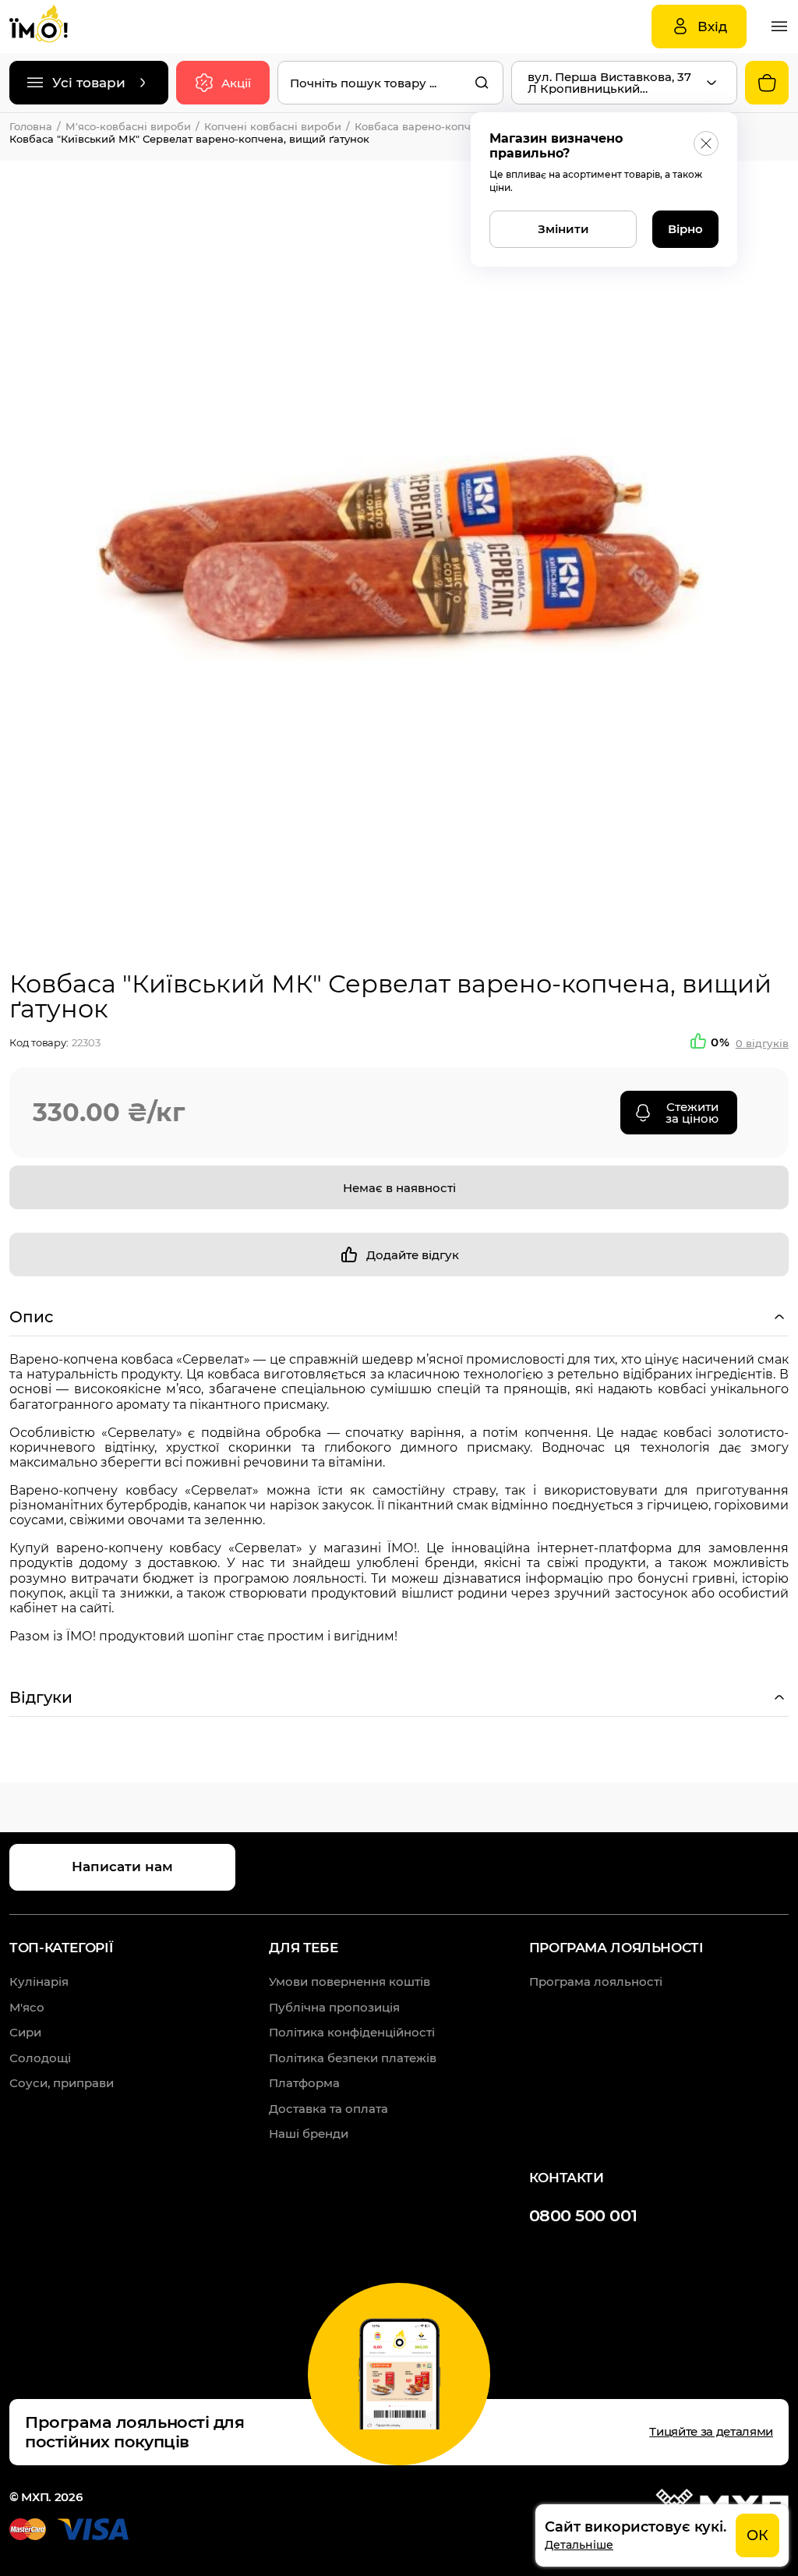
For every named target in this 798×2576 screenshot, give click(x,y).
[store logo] (56, 27)
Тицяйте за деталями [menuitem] (711, 2431)
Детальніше (579, 2545)
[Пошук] (482, 83)
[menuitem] (350, 1982)
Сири (25, 2032)
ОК (757, 2535)
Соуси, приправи (62, 2083)
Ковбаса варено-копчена (422, 126)
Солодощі (40, 2058)
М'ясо (27, 2007)
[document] (662, 2535)
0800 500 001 (583, 2215)
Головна (31, 126)
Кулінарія (39, 1982)
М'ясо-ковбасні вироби (128, 126)
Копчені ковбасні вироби (273, 126)
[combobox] (390, 83)
